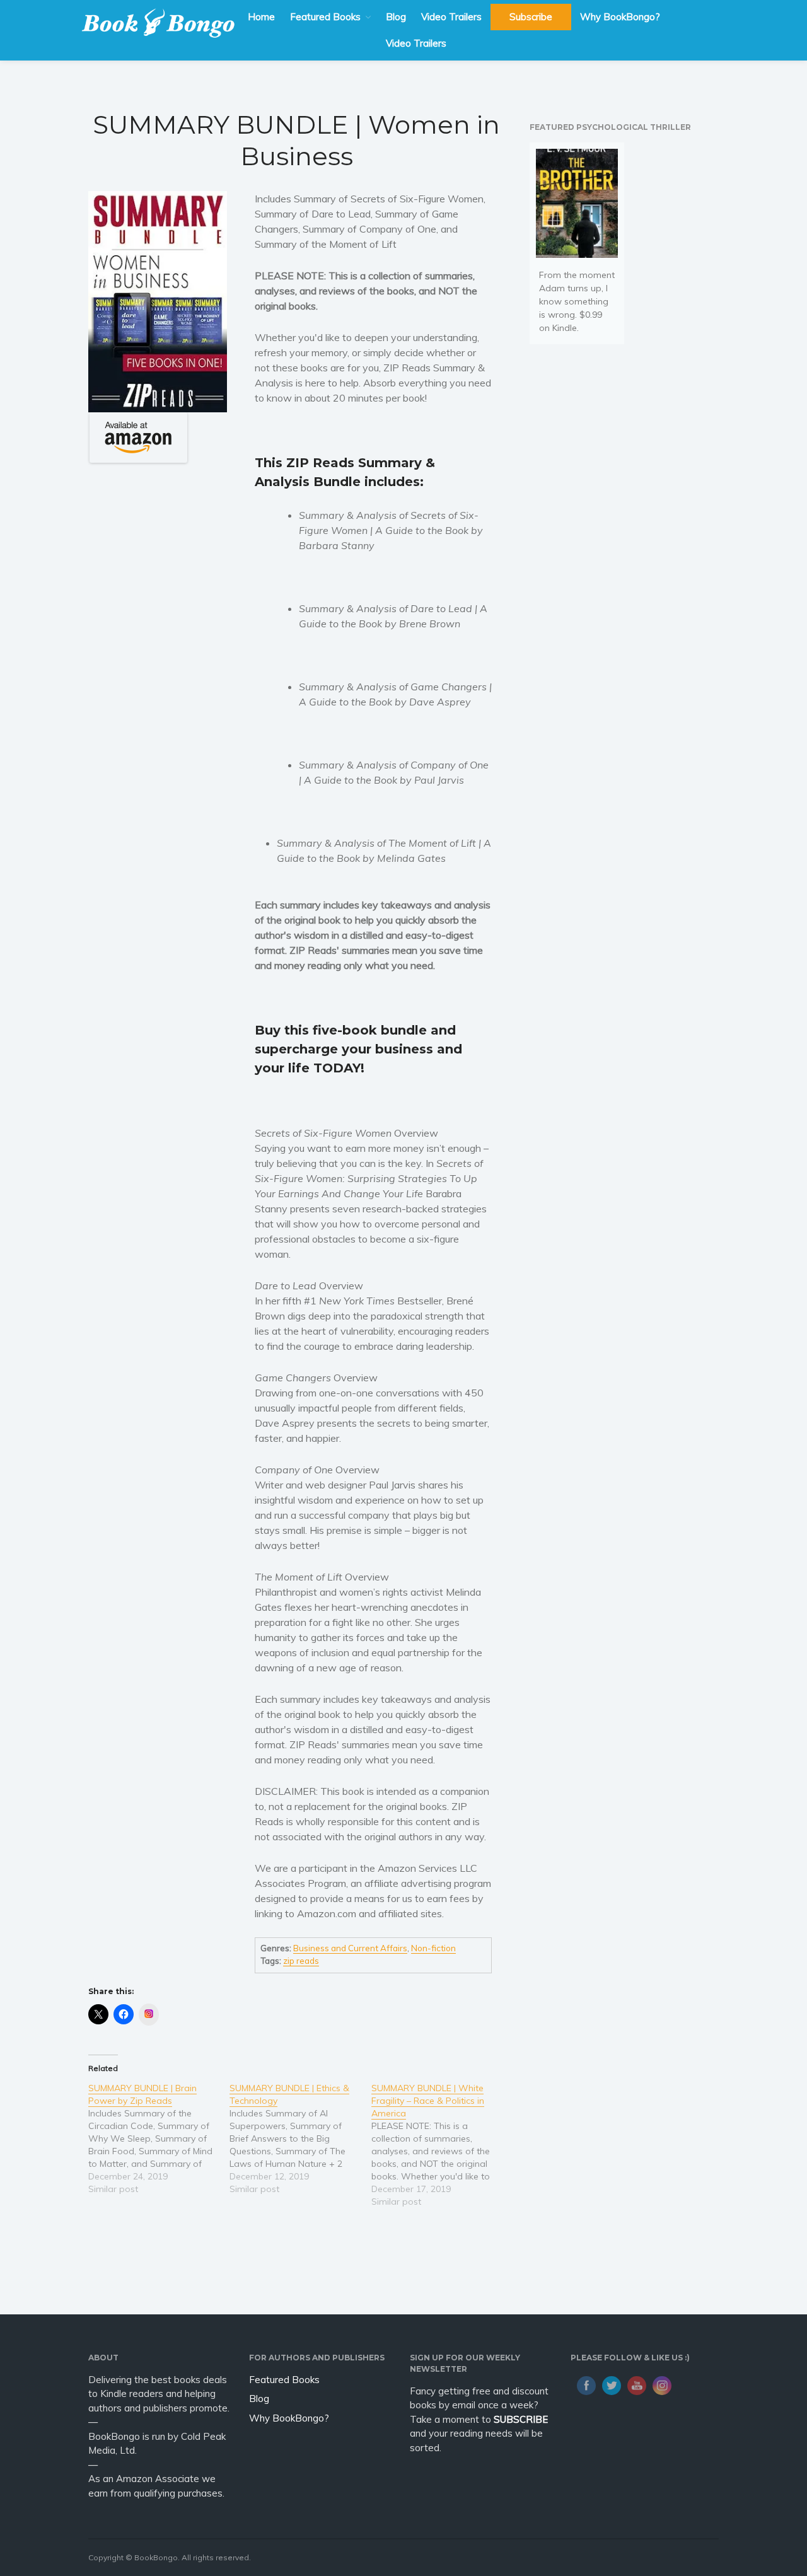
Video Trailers (451, 17)
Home (261, 17)
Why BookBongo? (620, 17)
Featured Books (325, 17)
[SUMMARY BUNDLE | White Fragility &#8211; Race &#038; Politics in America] (442, 2145)
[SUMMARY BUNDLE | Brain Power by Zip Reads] (159, 2138)
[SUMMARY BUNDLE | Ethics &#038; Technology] (300, 2138)
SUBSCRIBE (521, 2419)
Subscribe (531, 17)
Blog (396, 17)
